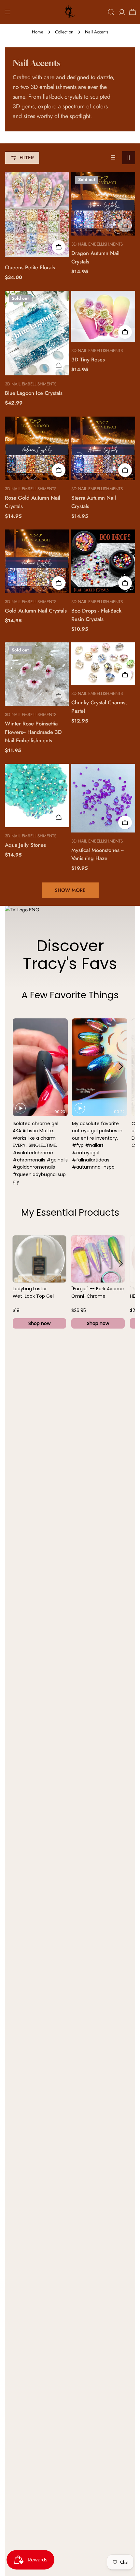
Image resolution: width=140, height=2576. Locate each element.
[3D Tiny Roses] (103, 316)
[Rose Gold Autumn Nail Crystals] (37, 448)
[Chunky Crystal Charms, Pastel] (103, 664)
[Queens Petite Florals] (37, 214)
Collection (64, 32)
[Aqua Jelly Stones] (37, 796)
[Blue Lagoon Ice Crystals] (37, 333)
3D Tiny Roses (88, 359)
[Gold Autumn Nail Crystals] (37, 561)
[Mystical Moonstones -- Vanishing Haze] (103, 798)
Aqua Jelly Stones (25, 845)
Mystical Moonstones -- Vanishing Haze (98, 854)
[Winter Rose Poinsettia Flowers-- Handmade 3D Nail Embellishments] (37, 674)
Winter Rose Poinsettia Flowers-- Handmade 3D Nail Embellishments (33, 732)
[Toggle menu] (7, 12)
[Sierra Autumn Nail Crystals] (103, 448)
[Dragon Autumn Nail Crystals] (103, 204)
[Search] (111, 12)
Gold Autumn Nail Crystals (36, 611)
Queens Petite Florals (30, 267)
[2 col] (129, 158)
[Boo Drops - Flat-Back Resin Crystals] (103, 561)
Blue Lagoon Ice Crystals (34, 393)
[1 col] (113, 158)
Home (38, 32)
